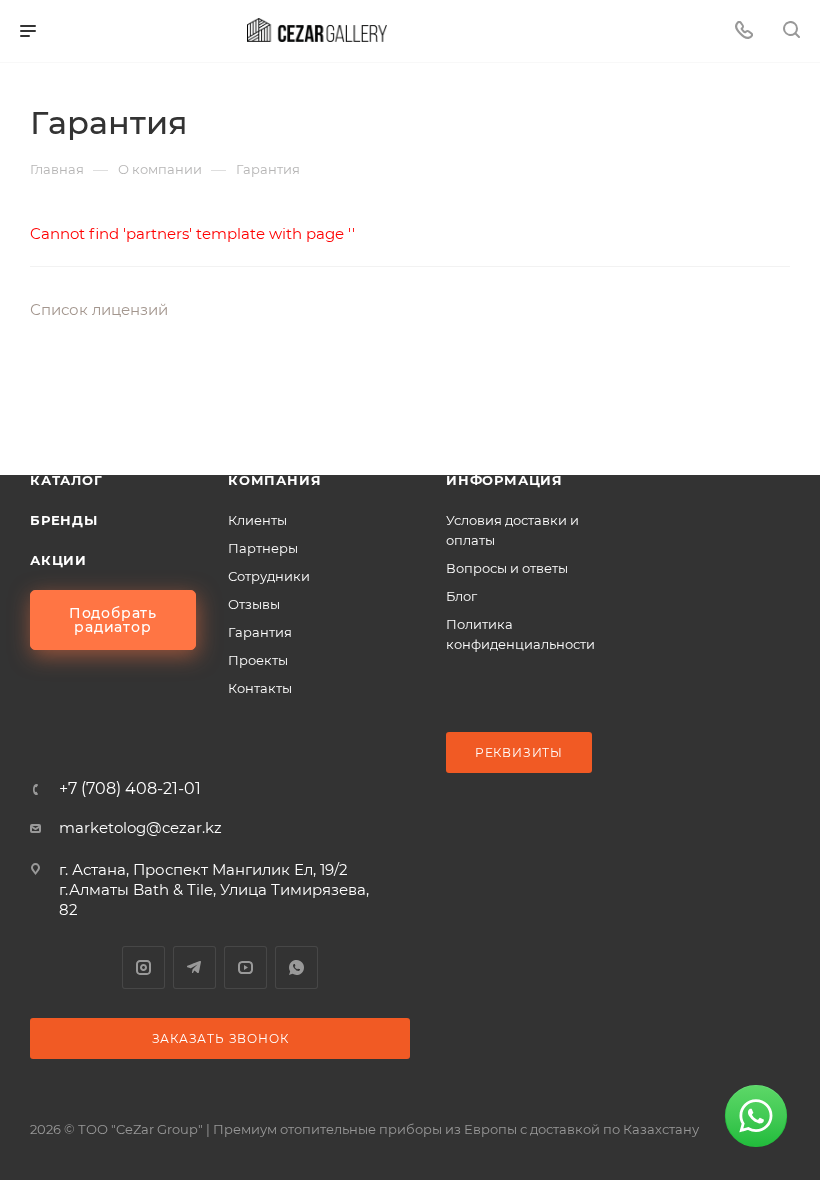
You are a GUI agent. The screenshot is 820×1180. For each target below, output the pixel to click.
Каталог (66, 480)
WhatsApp (296, 967)
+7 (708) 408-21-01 (130, 789)
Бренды (64, 520)
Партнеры (263, 548)
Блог (461, 596)
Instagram (143, 967)
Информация (504, 480)
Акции (58, 560)
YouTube (245, 967)
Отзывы (254, 604)
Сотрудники (269, 576)
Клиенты (257, 520)
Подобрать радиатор (113, 620)
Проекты (258, 660)
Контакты (260, 688)
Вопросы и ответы (507, 568)
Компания (274, 480)
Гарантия (260, 632)
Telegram (194, 967)
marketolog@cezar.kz (140, 827)
